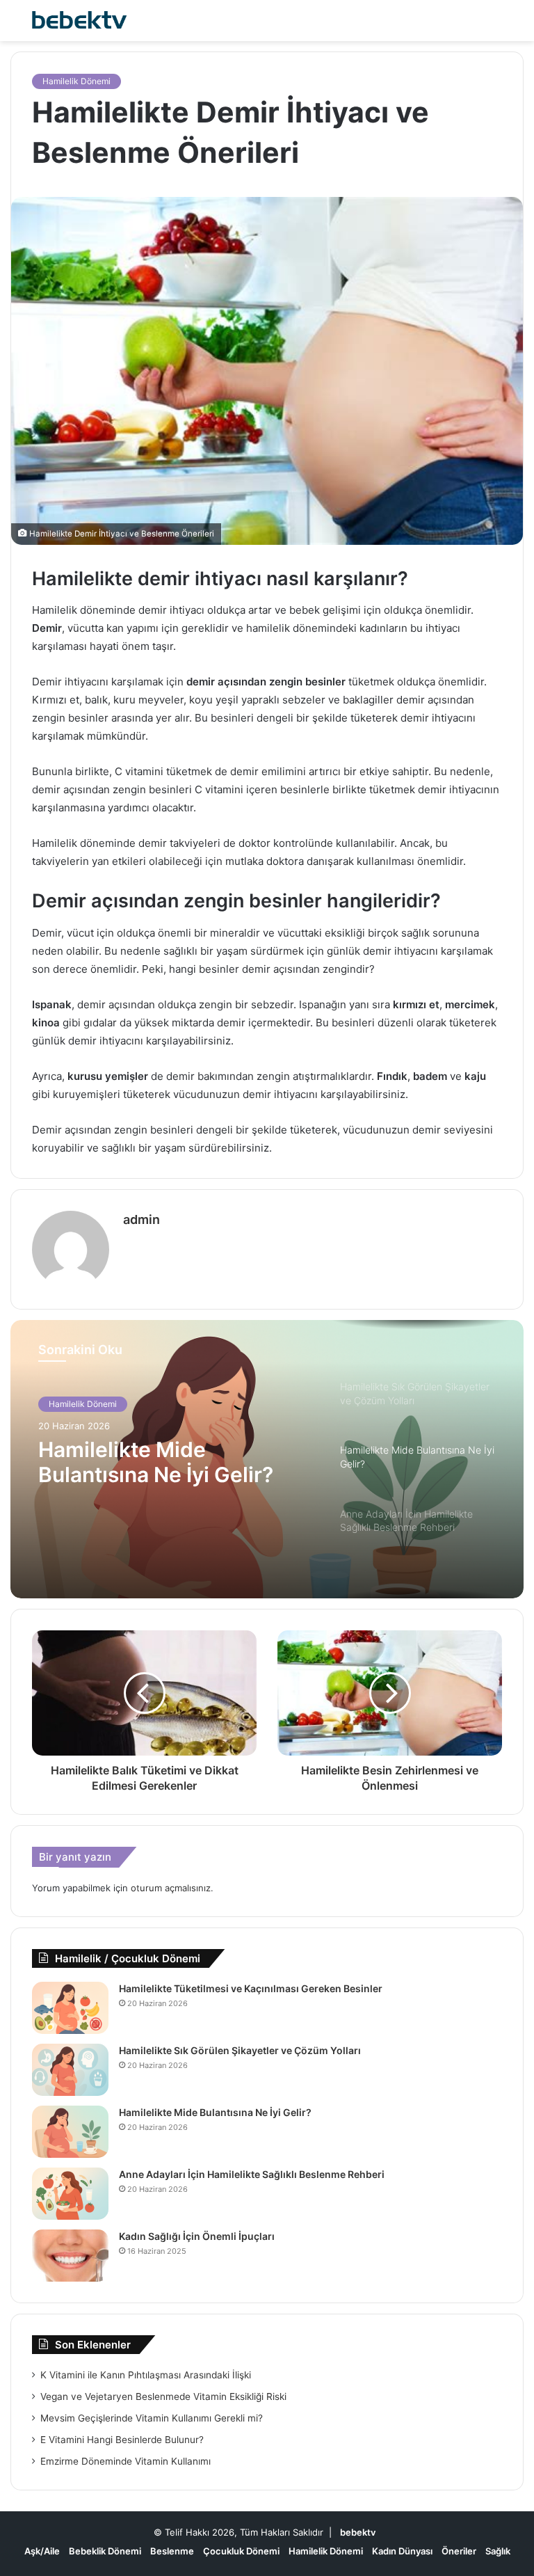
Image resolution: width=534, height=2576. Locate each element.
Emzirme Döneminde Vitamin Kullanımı (126, 2461)
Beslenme (172, 2551)
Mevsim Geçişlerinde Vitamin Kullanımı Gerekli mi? (152, 2418)
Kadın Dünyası (402, 2551)
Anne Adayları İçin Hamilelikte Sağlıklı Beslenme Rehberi (252, 2174)
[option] (267, 1459)
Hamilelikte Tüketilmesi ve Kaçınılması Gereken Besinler (251, 1988)
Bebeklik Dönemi (105, 2551)
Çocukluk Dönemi (241, 2551)
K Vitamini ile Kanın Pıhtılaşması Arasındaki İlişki (146, 2375)
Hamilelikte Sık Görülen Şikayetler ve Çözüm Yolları (240, 2050)
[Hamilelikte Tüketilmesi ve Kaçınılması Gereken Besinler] (70, 2008)
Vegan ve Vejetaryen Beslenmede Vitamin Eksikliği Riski (163, 2396)
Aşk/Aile (42, 2551)
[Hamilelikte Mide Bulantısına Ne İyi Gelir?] (70, 2132)
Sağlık (498, 2551)
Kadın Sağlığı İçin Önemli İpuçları (197, 2236)
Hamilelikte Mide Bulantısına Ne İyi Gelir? (215, 2112)
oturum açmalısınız (171, 1888)
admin (141, 1219)
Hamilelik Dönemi (76, 81)
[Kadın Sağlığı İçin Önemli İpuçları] (70, 2256)
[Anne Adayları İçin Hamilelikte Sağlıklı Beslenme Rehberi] (70, 2194)
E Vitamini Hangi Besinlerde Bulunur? (122, 2440)
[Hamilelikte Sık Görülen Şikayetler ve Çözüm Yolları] (70, 2070)
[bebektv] (76, 21)
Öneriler (459, 2551)
